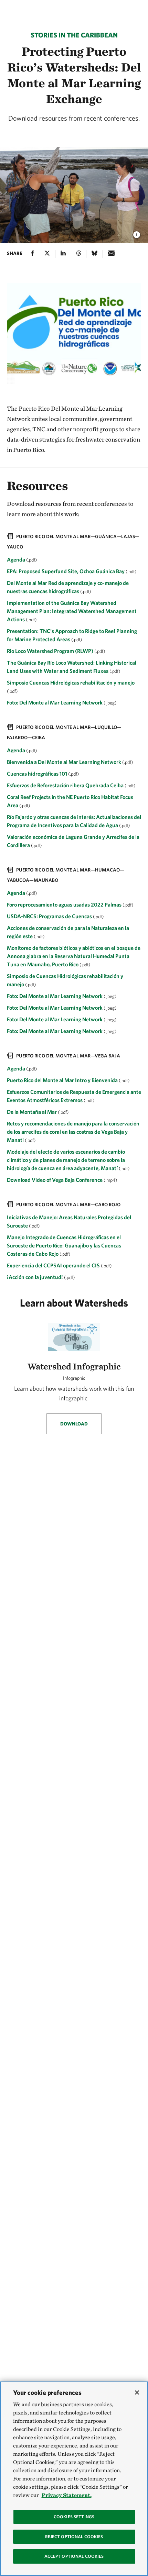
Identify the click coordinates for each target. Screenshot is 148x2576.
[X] (47, 254)
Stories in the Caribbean (74, 35)
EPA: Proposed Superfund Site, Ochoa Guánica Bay (66, 571)
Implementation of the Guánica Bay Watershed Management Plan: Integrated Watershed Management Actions (72, 611)
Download (74, 1424)
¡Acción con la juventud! (35, 1277)
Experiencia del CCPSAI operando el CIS (54, 1265)
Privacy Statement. (67, 2495)
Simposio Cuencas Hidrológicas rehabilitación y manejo (71, 682)
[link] (74, 621)
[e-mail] (111, 254)
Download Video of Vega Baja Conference (55, 1180)
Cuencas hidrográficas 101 (38, 774)
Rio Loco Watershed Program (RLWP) (51, 651)
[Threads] (79, 254)
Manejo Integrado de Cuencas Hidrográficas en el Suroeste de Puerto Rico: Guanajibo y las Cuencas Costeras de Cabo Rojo (64, 1245)
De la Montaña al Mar (32, 1112)
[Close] (137, 2392)
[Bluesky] (94, 254)
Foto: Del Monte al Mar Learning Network (55, 702)
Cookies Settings (74, 2517)
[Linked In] (63, 254)
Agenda (17, 559)
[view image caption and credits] (137, 233)
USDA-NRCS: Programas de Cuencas (50, 916)
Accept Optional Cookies (74, 2556)
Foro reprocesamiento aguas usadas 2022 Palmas (65, 904)
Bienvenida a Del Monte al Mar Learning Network (65, 762)
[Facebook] (32, 254)
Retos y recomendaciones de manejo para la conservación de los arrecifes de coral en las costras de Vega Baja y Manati (73, 1132)
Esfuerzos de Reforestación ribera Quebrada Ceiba (66, 785)
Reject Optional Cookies (74, 2537)
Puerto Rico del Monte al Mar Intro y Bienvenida (63, 1080)
